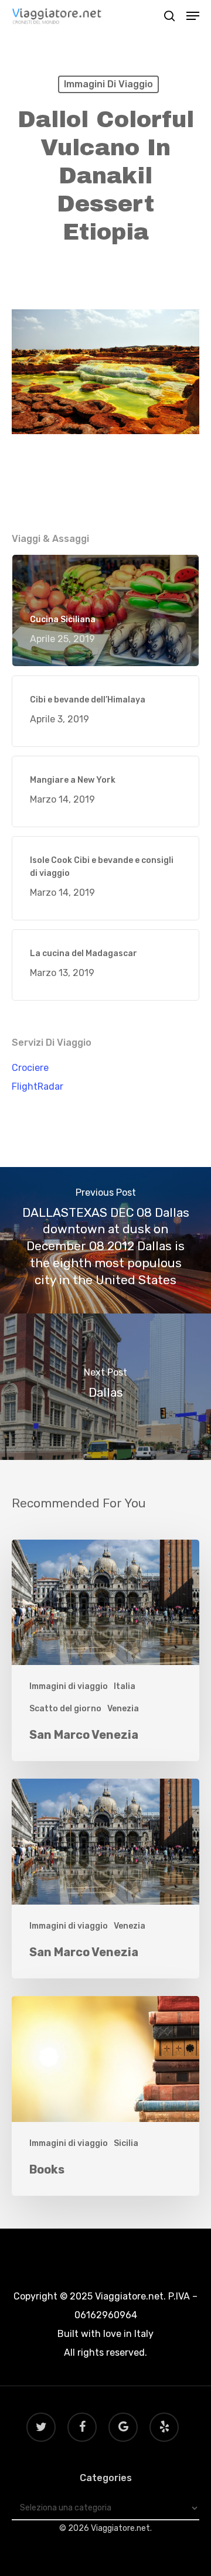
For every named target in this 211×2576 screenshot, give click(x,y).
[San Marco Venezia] (105, 1651)
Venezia (123, 1709)
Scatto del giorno (65, 1709)
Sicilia (126, 2143)
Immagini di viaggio (108, 84)
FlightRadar (38, 1086)
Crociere (30, 1068)
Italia (125, 1686)
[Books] (105, 2096)
